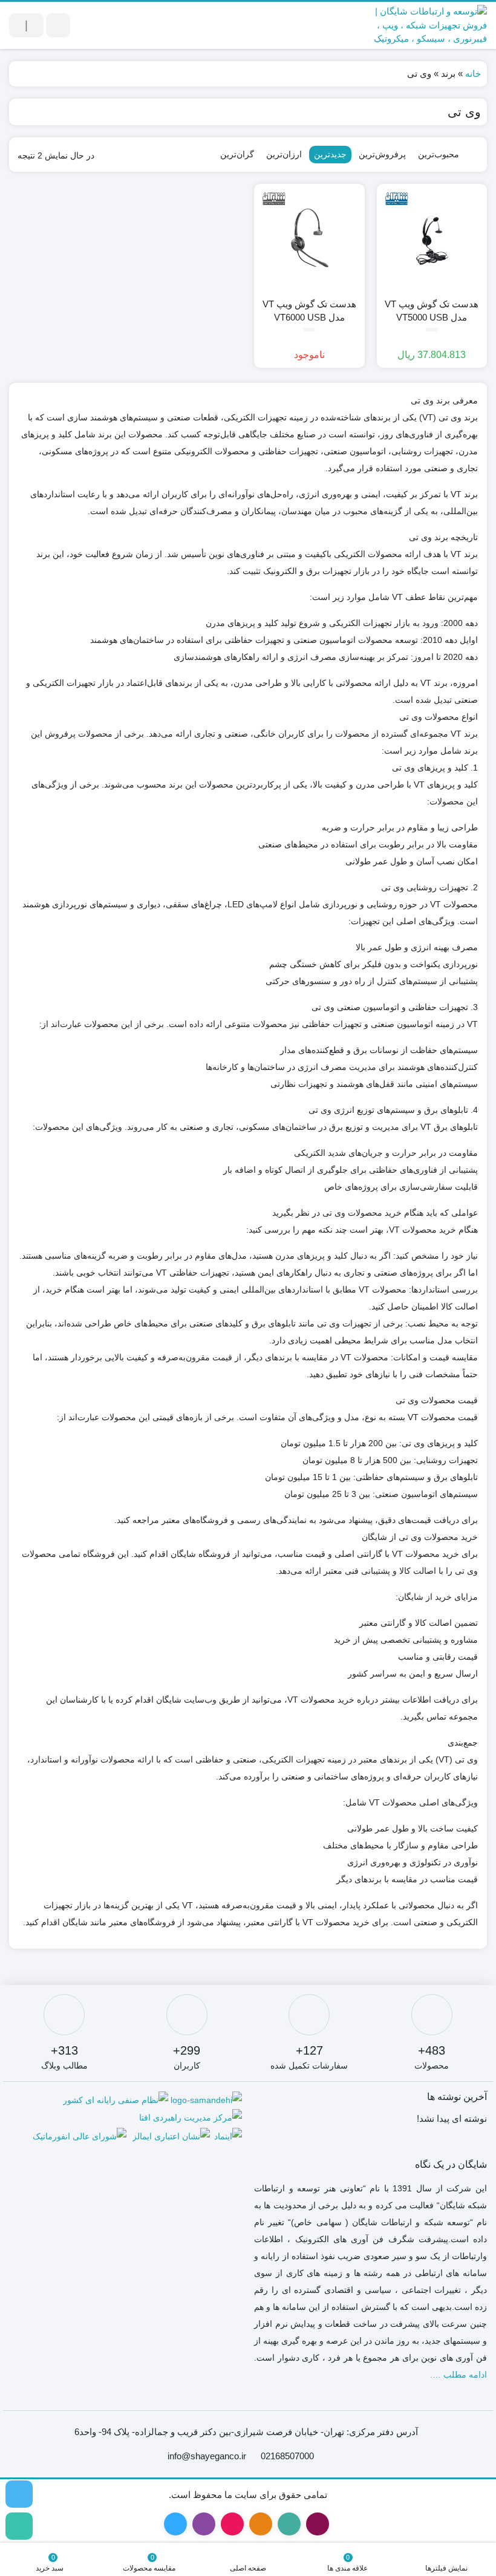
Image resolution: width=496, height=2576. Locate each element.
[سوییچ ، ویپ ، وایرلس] (19, 2494)
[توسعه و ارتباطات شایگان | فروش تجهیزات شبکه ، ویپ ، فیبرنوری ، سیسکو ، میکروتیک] (420, 25)
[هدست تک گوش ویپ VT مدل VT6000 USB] (309, 239)
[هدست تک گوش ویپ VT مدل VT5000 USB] (432, 239)
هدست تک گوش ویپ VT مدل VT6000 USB (309, 311)
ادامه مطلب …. (458, 2375)
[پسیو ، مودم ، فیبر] (19, 2526)
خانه (473, 73)
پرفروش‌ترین (382, 154)
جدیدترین (330, 154)
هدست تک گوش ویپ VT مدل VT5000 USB (432, 311)
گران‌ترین (237, 154)
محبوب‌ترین (439, 154)
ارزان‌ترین (284, 154)
